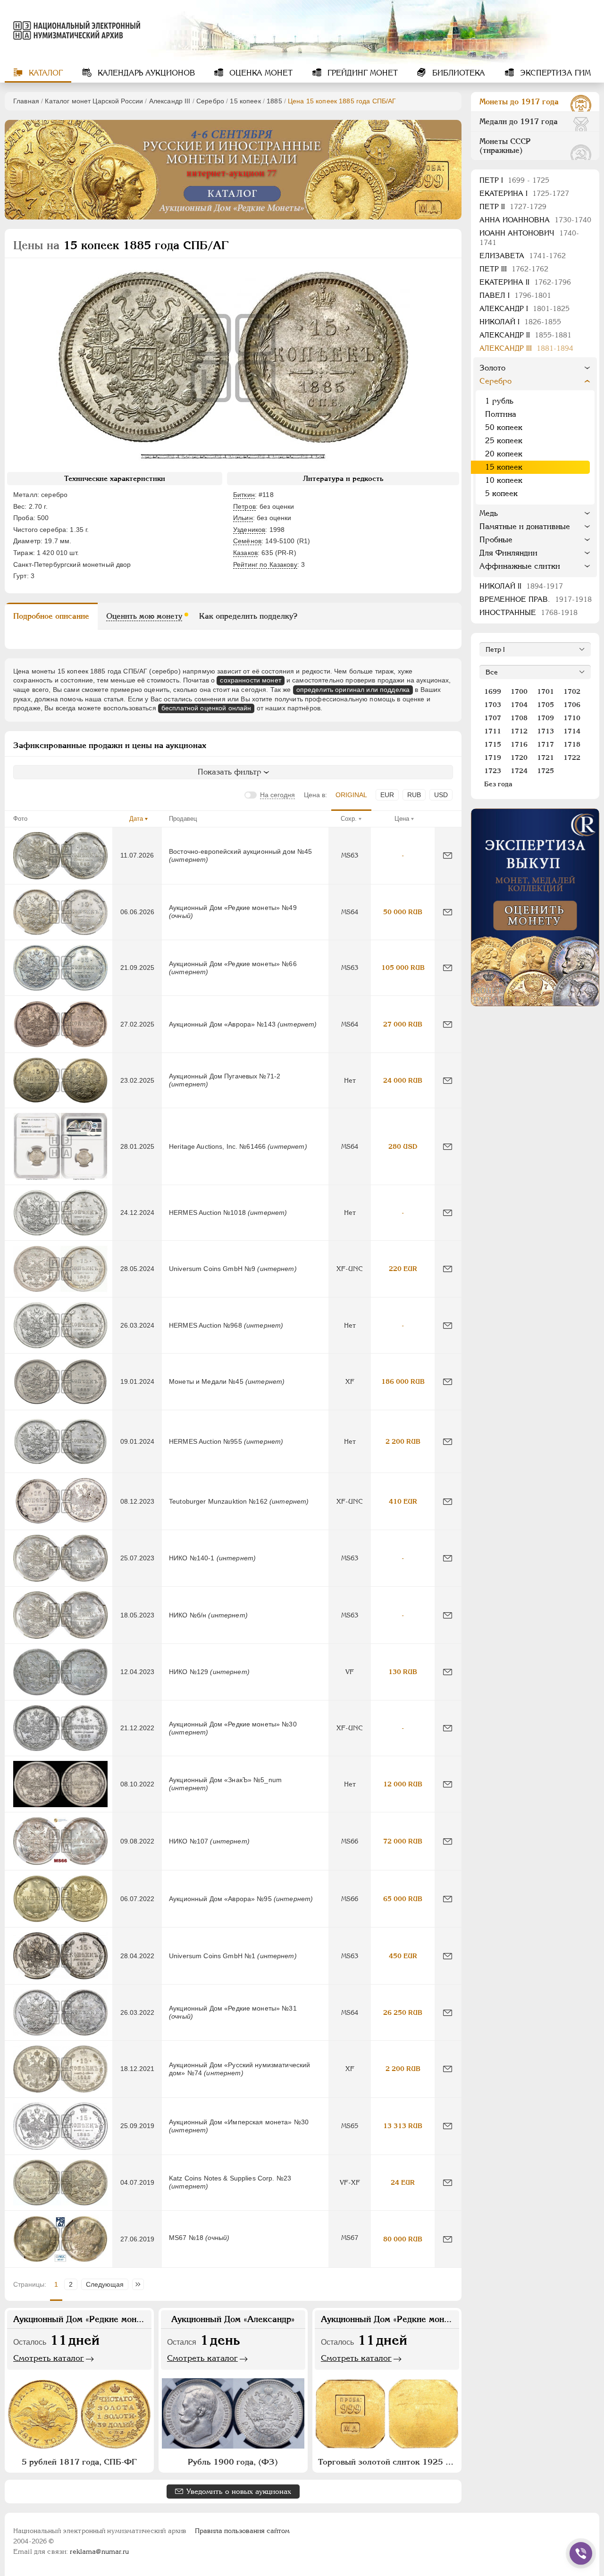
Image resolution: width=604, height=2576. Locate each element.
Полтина (501, 414)
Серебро (210, 101)
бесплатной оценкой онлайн (206, 708)
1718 (572, 744)
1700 (519, 691)
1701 (545, 691)
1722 (572, 758)
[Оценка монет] (535, 907)
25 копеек (504, 441)
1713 (545, 731)
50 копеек (504, 427)
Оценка (260, 73)
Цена (402, 819)
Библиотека (457, 73)
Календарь (145, 73)
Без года (498, 784)
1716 (519, 744)
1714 (572, 731)
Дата (136, 819)
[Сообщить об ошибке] (448, 855)
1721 (545, 758)
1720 (519, 758)
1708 (519, 718)
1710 (572, 718)
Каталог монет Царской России (94, 101)
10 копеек (504, 480)
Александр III (170, 101)
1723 (493, 771)
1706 (572, 705)
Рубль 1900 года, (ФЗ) (233, 2462)
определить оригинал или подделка (353, 690)
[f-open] (581, 2553)
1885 (274, 101)
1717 (545, 744)
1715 (493, 744)
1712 (519, 731)
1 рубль (499, 401)
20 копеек (504, 454)
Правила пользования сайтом (242, 2531)
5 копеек (501, 493)
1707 (493, 718)
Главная (26, 101)
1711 (493, 731)
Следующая (105, 2284)
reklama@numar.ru (99, 2551)
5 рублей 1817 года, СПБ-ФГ (79, 2462)
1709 (545, 718)
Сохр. (349, 819)
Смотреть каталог (49, 2358)
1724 (519, 771)
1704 (519, 705)
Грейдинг (361, 73)
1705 (545, 705)
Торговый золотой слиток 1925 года (388, 2462)
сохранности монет (250, 680)
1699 (493, 691)
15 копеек (245, 101)
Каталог (45, 73)
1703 (493, 705)
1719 (493, 758)
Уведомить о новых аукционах (239, 2491)
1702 (572, 691)
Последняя (140, 2284)
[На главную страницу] (72, 30)
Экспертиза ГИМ (554, 73)
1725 (545, 771)
